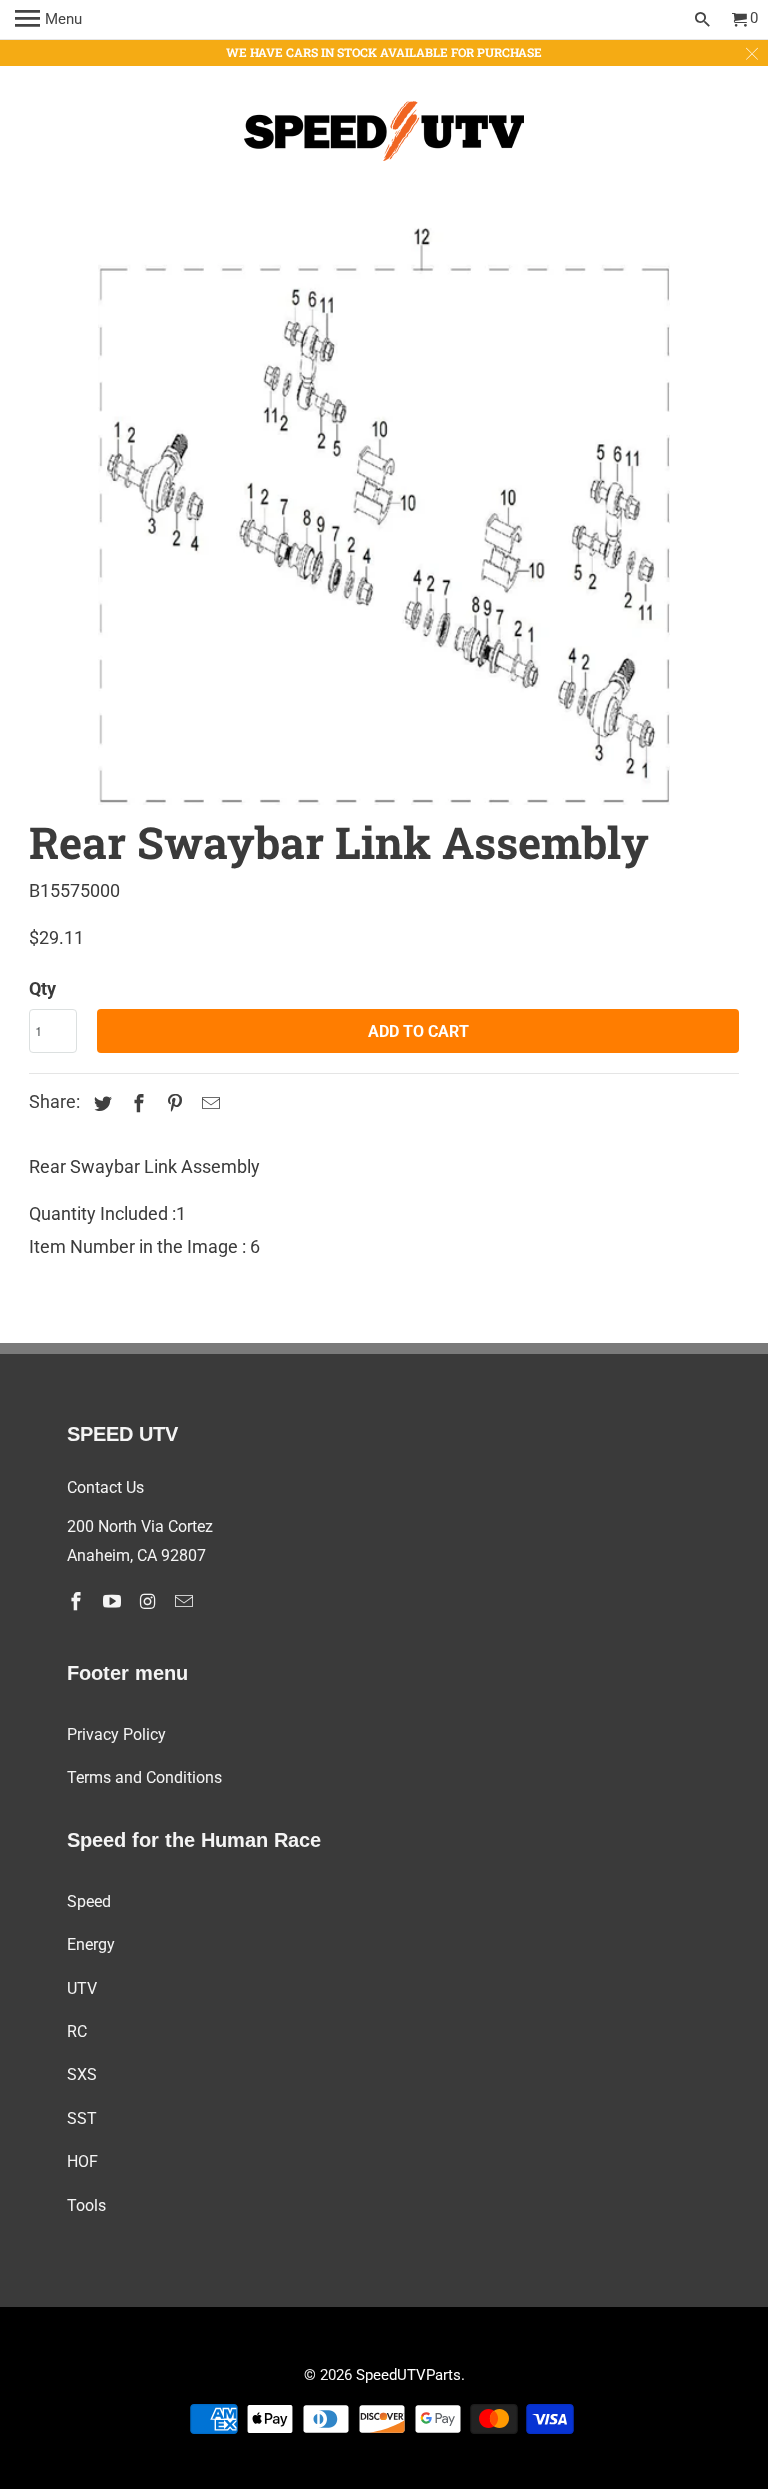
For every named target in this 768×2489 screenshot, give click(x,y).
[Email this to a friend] (208, 1103)
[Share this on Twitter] (100, 1103)
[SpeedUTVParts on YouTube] (114, 1601)
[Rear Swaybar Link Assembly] (384, 505)
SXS (82, 2074)
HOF (82, 2161)
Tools (86, 2205)
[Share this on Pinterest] (172, 1103)
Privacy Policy (116, 1734)
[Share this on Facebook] (136, 1103)
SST (82, 2118)
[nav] (48, 20)
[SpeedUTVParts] (384, 135)
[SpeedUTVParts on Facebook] (78, 1601)
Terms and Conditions (144, 1777)
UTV (82, 1988)
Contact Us (105, 1487)
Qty (42, 988)
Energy (91, 1944)
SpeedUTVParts (408, 2375)
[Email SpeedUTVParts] (186, 1601)
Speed (89, 1901)
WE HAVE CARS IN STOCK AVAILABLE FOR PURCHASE (384, 52)
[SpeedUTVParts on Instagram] (150, 1601)
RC (77, 2031)
